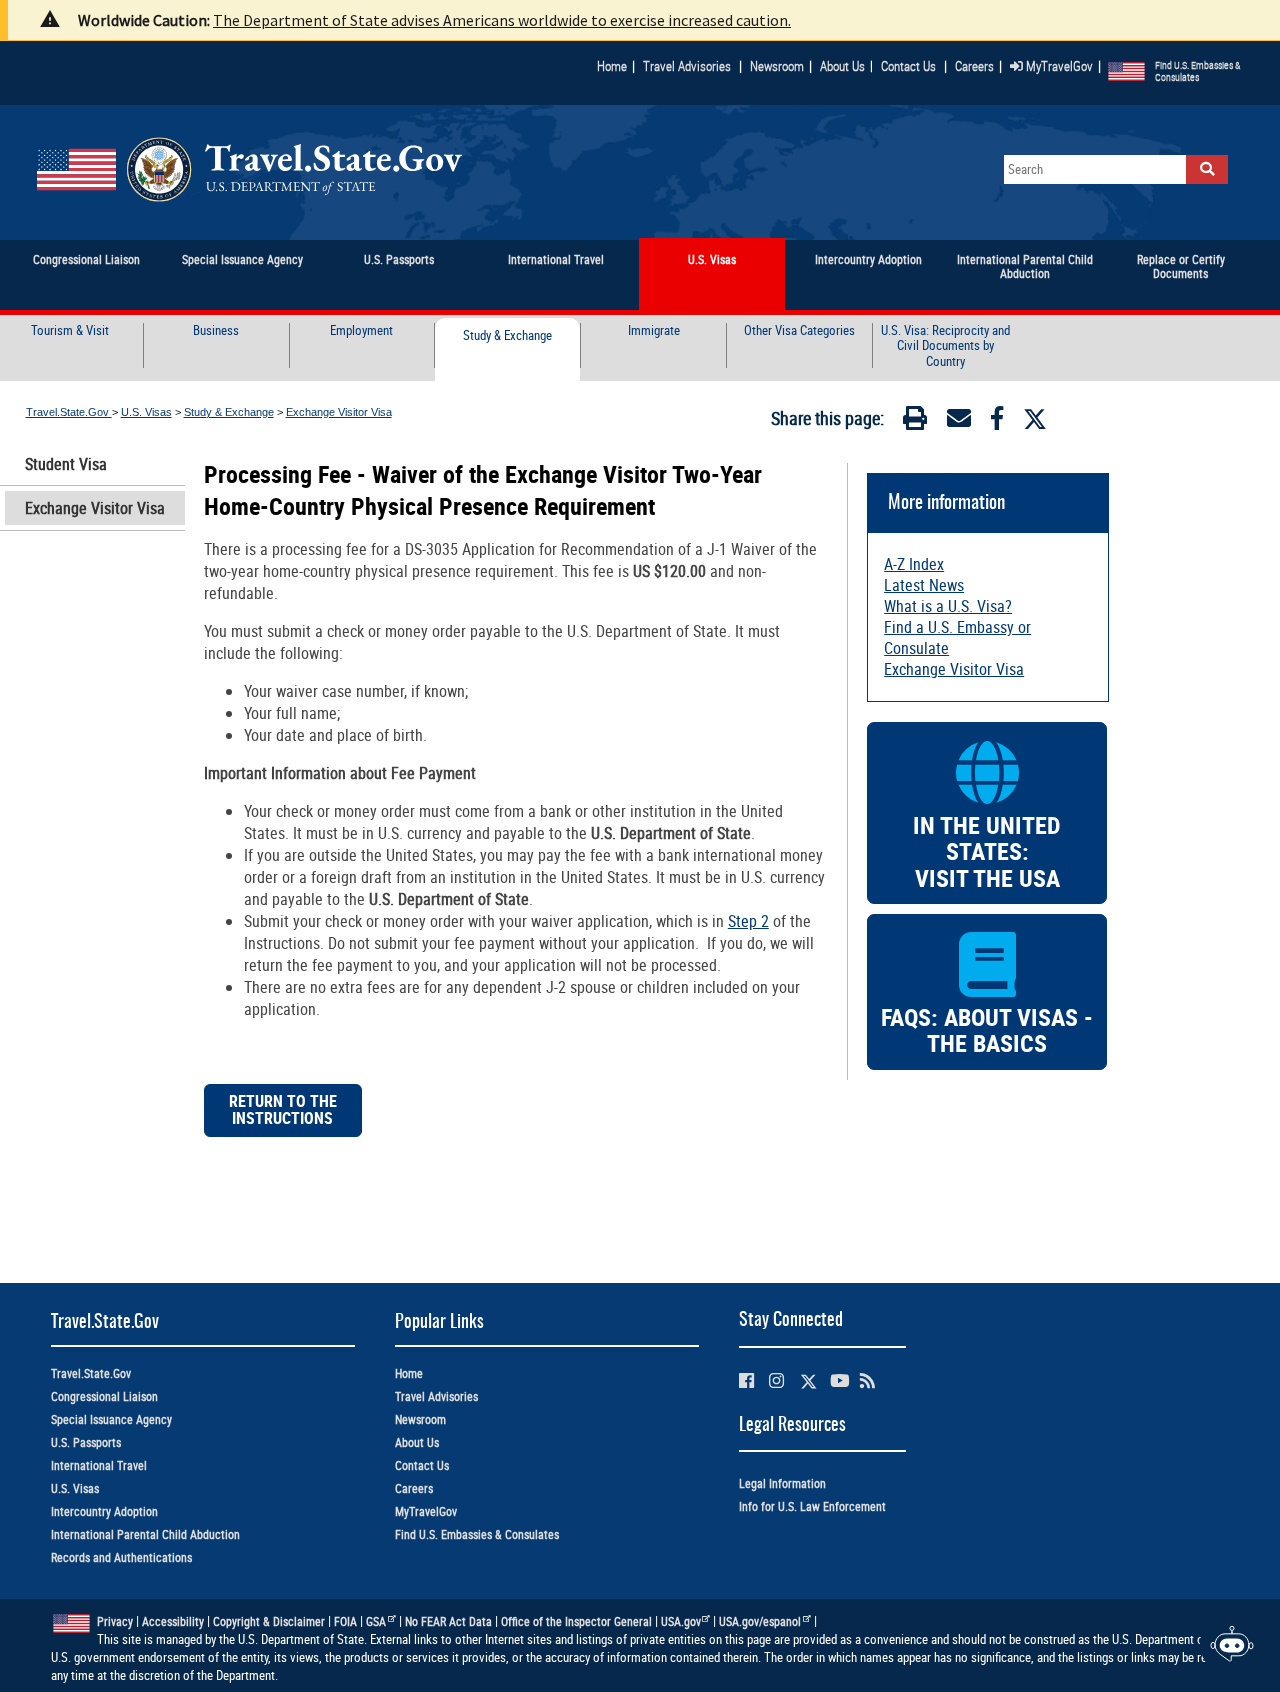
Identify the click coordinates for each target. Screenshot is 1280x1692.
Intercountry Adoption (104, 1511)
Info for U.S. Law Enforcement (812, 1506)
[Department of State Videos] (839, 1380)
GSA (376, 1621)
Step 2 (748, 921)
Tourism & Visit (70, 331)
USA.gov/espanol (760, 1621)
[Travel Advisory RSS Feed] (867, 1380)
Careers (974, 66)
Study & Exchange (507, 336)
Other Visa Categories (799, 331)
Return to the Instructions (283, 1110)
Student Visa (66, 464)
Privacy (115, 1621)
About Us (846, 66)
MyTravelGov (1058, 66)
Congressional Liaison (104, 1396)
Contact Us (910, 66)
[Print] (915, 422)
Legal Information (782, 1483)
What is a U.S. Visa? (948, 606)
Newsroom (777, 66)
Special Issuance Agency (111, 1419)
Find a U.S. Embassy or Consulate (957, 637)
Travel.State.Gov (69, 412)
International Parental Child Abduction (145, 1534)
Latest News (924, 585)
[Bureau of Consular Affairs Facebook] (746, 1380)
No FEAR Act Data (448, 1621)
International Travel (99, 1465)
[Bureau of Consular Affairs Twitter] (808, 1381)
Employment (361, 331)
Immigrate (654, 331)
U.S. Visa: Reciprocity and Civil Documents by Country (945, 346)
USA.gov (681, 1621)
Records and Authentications (121, 1557)
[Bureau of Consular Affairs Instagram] (776, 1380)
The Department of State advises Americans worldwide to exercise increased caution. (502, 20)
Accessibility (173, 1621)
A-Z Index (914, 564)
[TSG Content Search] (1207, 169)
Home (612, 66)
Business (216, 331)
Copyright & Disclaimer (269, 1621)
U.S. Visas (146, 412)
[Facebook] (997, 422)
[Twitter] (1035, 419)
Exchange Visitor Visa (339, 412)
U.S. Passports (86, 1442)
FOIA (345, 1621)
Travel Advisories (687, 66)
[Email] (959, 422)
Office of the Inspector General (576, 1621)
